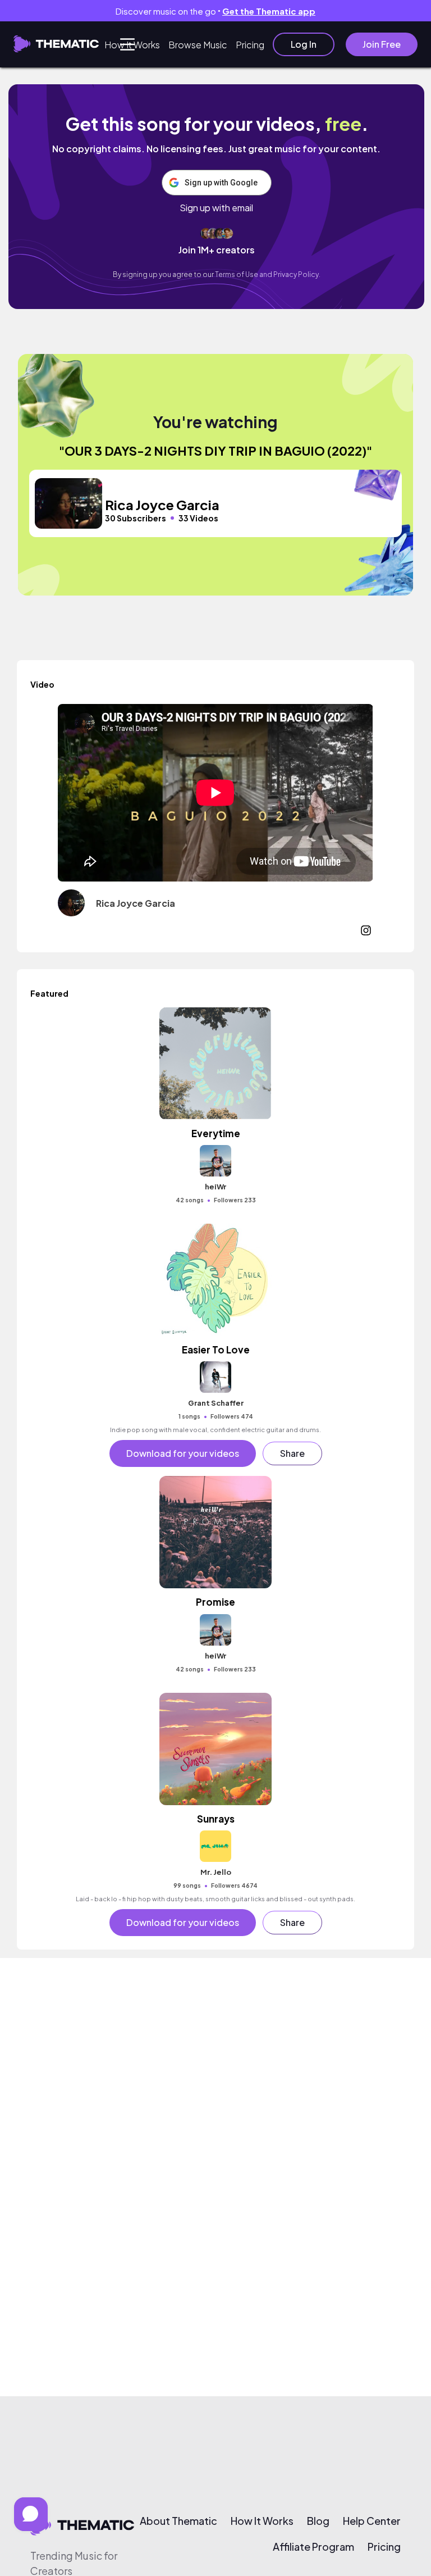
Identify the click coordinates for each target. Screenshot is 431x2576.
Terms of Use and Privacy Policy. (268, 274)
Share (292, 1453)
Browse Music (198, 45)
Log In (304, 44)
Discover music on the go (215, 11)
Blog (318, 2521)
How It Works (132, 45)
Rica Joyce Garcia (136, 903)
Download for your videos (183, 1453)
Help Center (372, 2521)
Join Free (382, 44)
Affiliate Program (313, 2547)
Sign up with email (216, 208)
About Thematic (178, 2521)
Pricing (250, 45)
